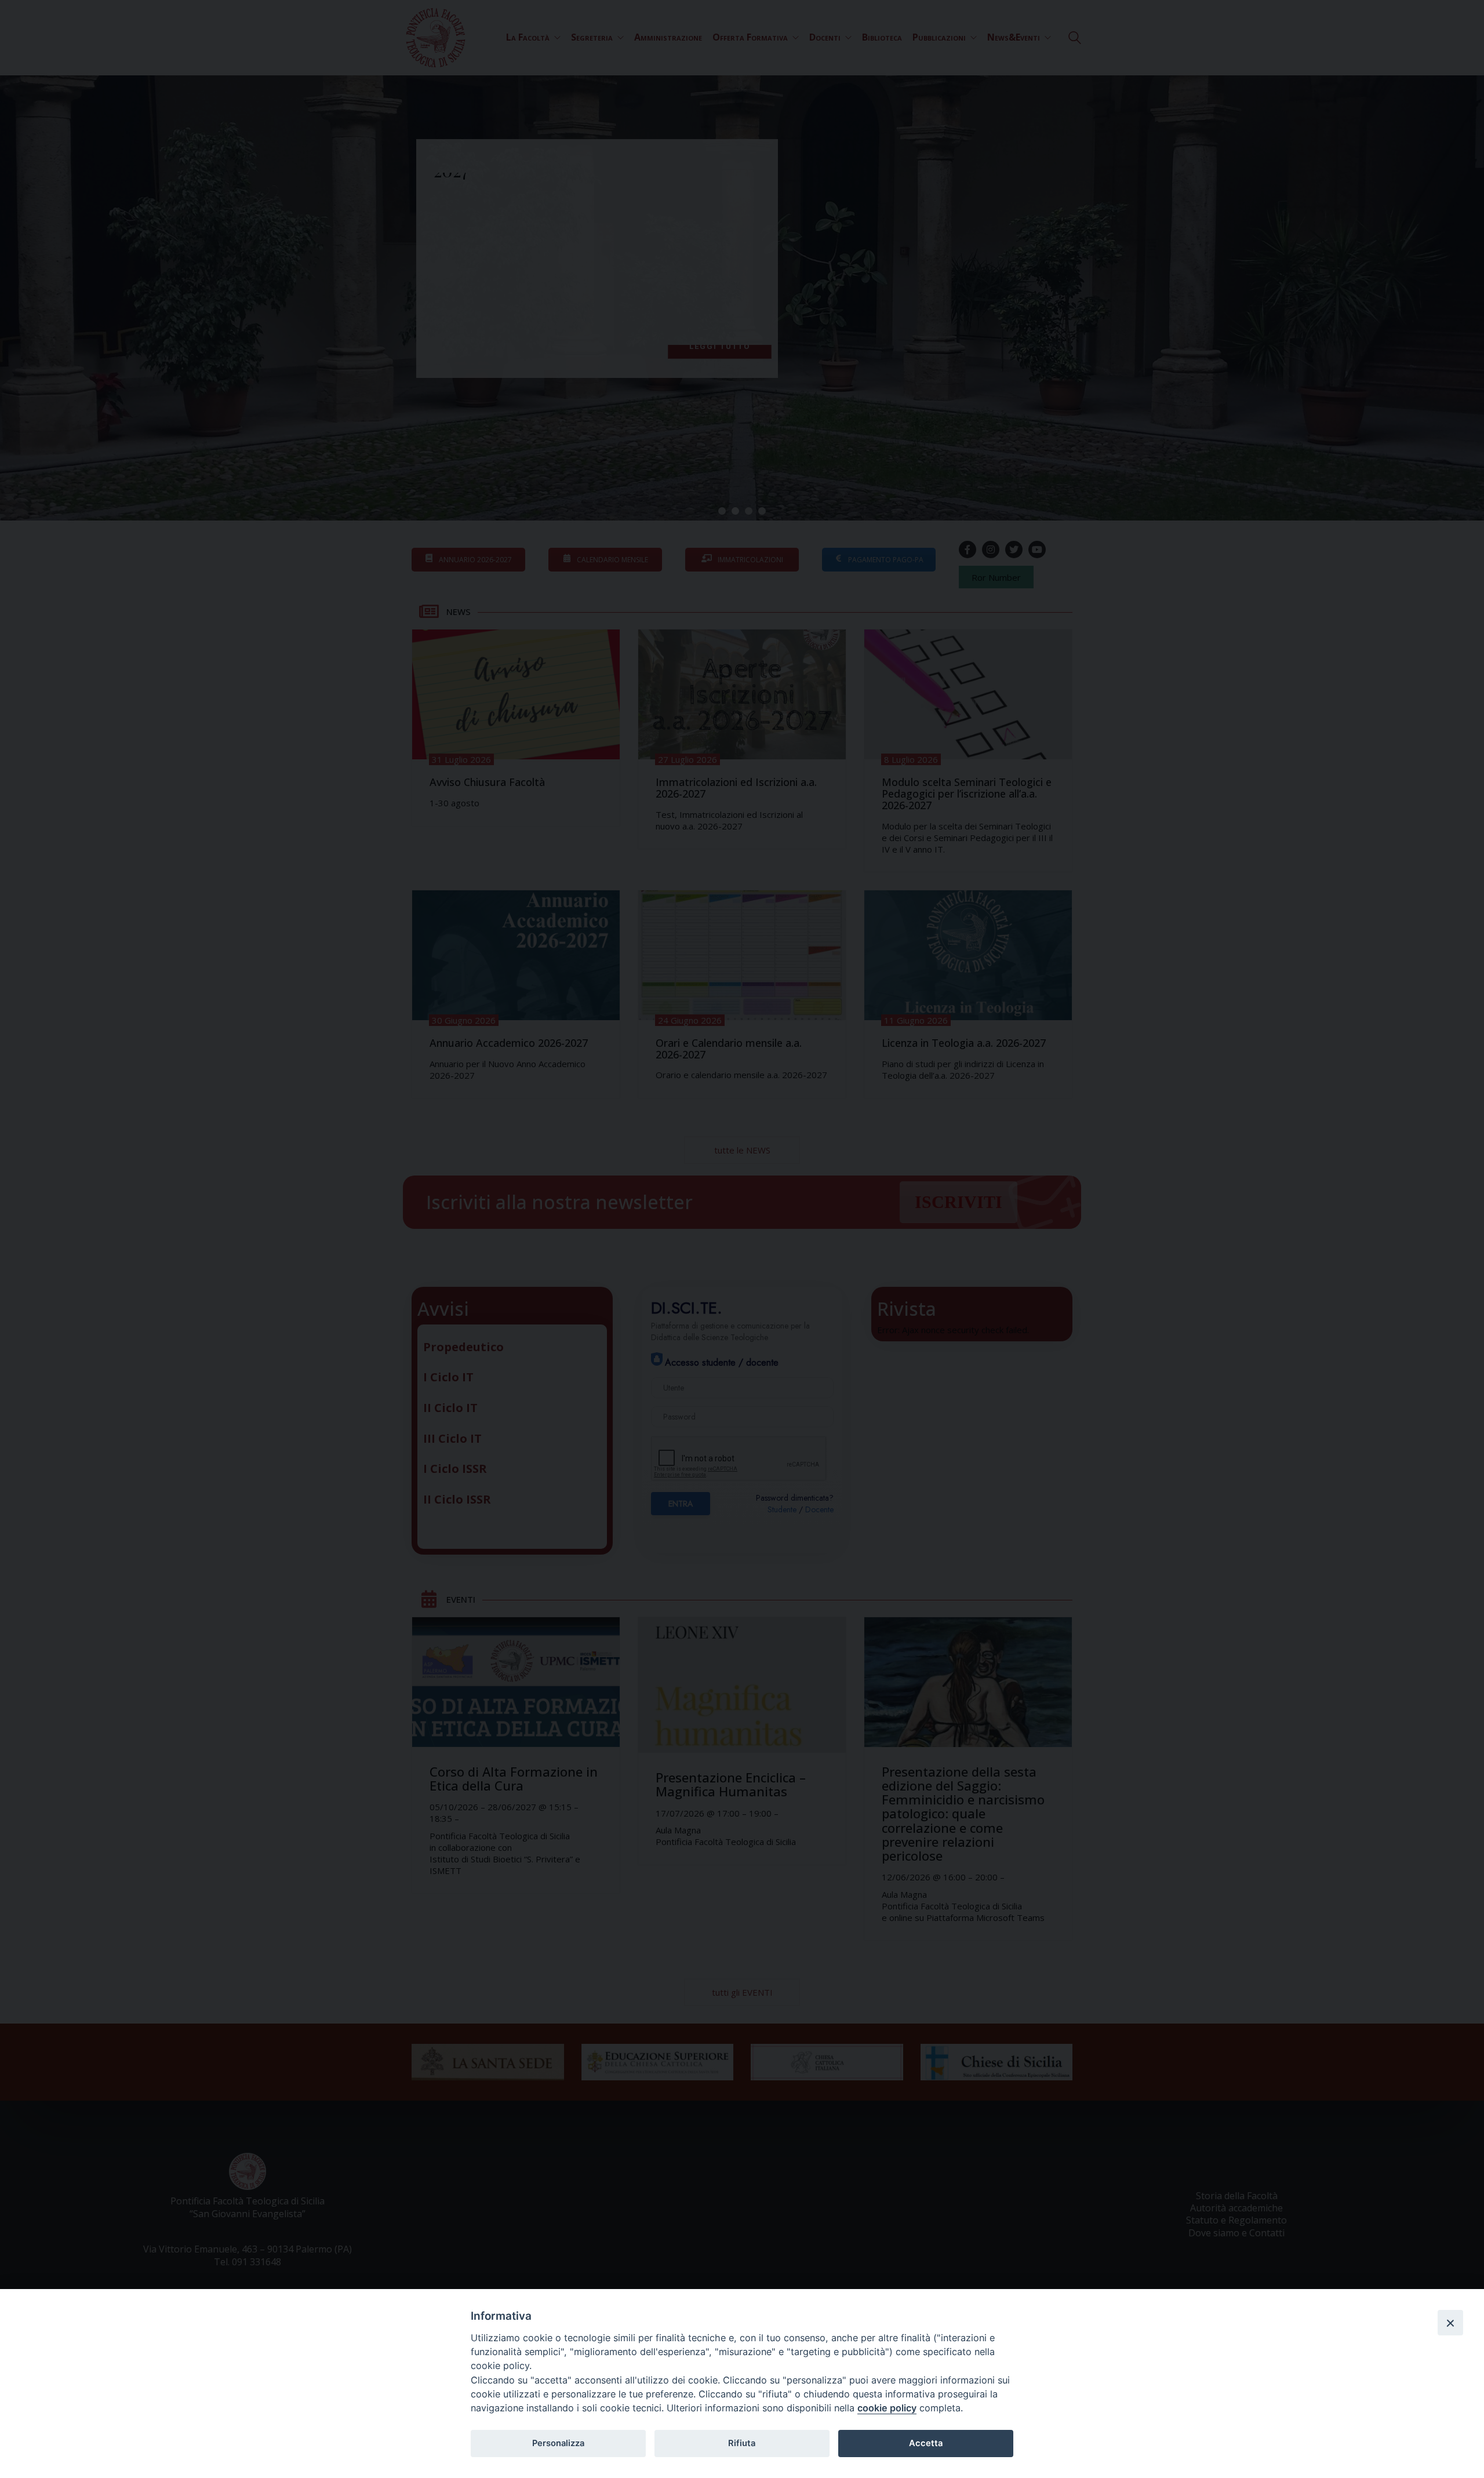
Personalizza (558, 2443)
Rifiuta (742, 2443)
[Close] (1450, 2323)
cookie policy (887, 2408)
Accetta (926, 2443)
